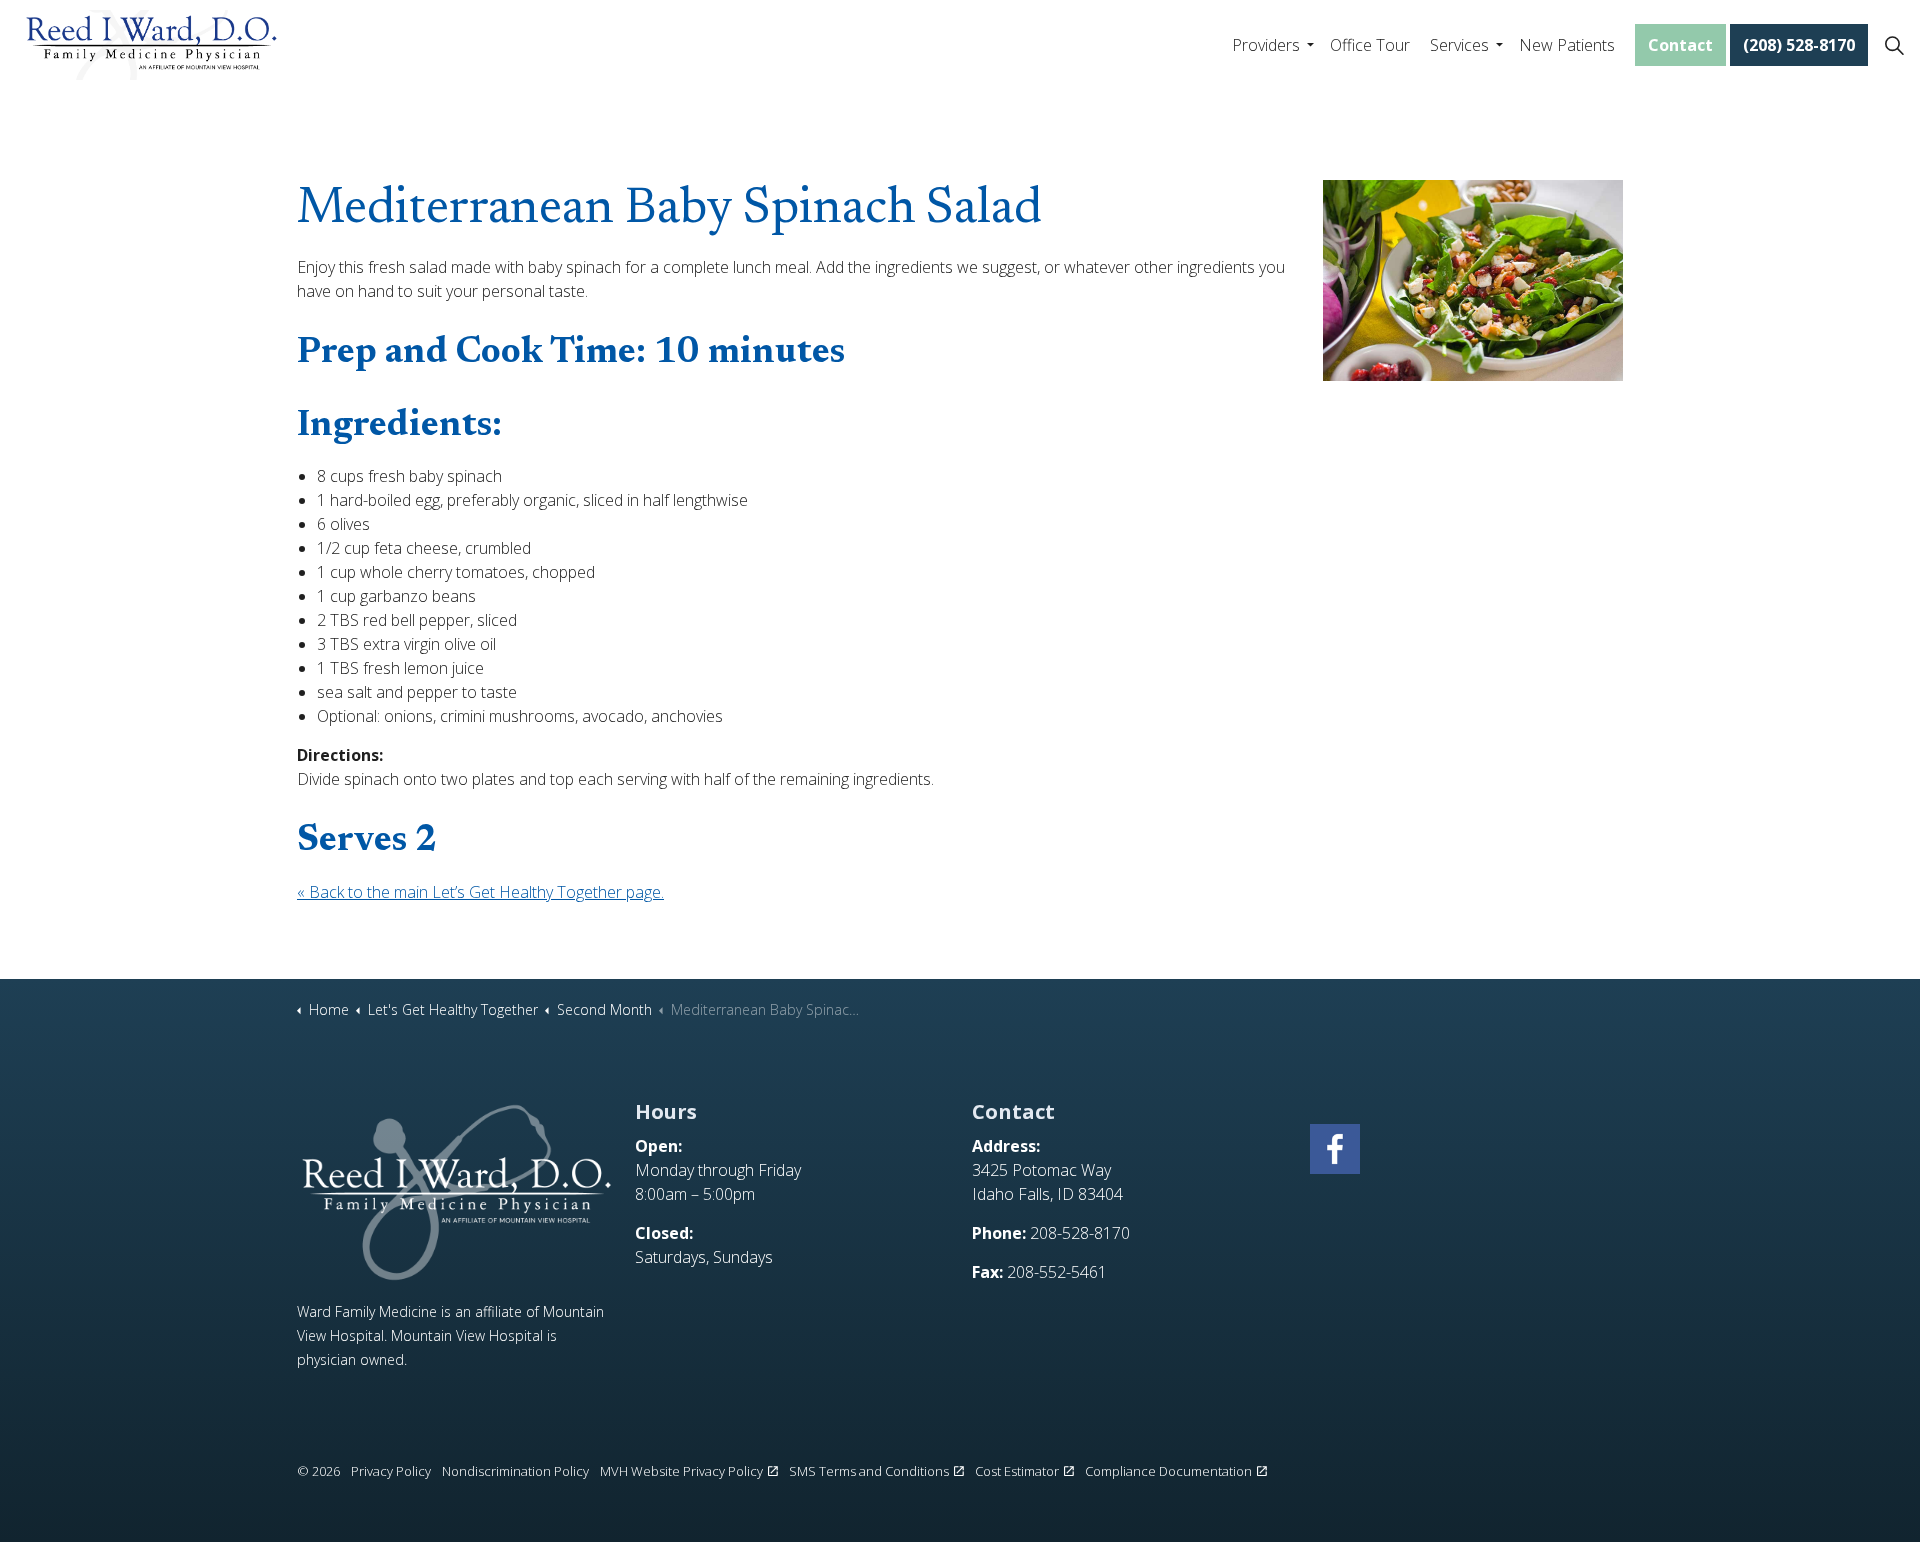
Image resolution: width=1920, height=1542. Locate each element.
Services (1459, 45)
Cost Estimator (1017, 1471)
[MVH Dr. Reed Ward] (151, 45)
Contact (1680, 45)
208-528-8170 (1080, 1233)
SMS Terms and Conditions (869, 1471)
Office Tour (1370, 45)
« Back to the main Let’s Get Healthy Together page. (480, 892)
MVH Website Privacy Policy (681, 1471)
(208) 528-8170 (1799, 45)
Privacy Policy (391, 1471)
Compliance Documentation (1168, 1471)
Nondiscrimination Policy (515, 1471)
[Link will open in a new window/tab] (1335, 1149)
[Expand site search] (1894, 45)
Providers (1266, 45)
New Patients (1567, 45)
